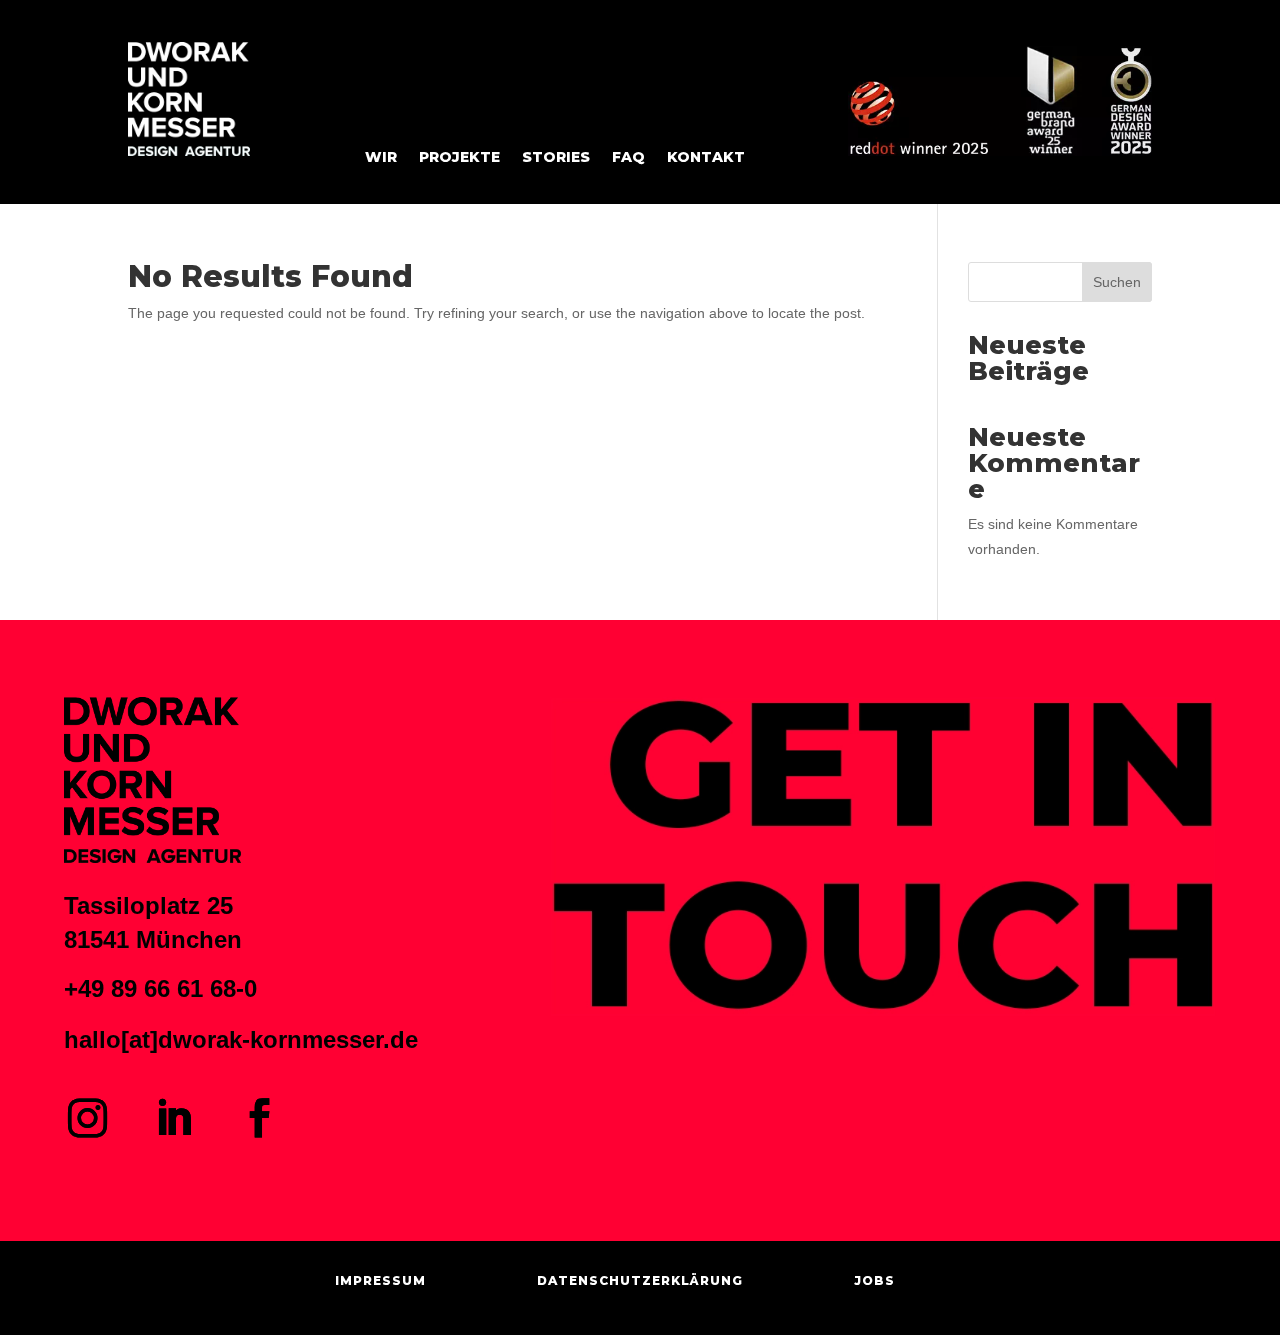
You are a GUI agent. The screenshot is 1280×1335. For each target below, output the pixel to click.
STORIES (556, 158)
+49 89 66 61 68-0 (160, 988)
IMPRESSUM (380, 1280)
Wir (381, 158)
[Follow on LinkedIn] (173, 1118)
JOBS (874, 1280)
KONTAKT (706, 158)
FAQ (628, 158)
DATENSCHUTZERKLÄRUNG (640, 1280)
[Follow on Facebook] (259, 1118)
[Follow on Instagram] (87, 1118)
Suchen (1117, 282)
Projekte (459, 158)
